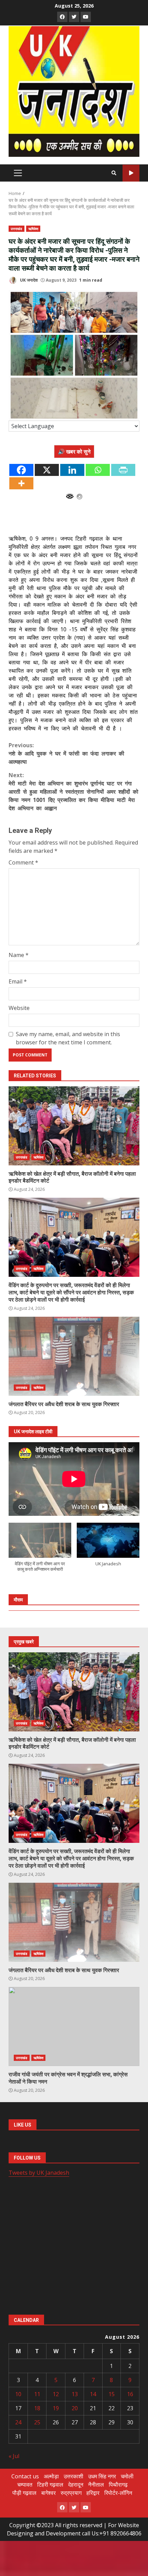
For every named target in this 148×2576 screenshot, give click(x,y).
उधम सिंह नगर (102, 2476)
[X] (47, 470)
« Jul (14, 2456)
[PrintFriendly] (123, 470)
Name (19, 955)
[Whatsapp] (98, 470)
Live (131, 173)
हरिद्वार (93, 2493)
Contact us (25, 2476)
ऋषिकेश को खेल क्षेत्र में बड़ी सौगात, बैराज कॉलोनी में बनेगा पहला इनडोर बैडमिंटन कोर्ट (74, 1126)
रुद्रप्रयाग (71, 2493)
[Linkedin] (72, 470)
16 (130, 2394)
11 (37, 2394)
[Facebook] (21, 470)
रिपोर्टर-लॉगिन (118, 2493)
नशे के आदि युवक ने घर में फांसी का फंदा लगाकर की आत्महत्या (66, 753)
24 (18, 2422)
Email (18, 981)
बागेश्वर (49, 2493)
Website (19, 1008)
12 (56, 2394)
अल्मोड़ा (51, 2476)
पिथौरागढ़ (118, 2485)
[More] (21, 483)
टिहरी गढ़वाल (50, 2485)
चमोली (127, 2476)
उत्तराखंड (17, 229)
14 (93, 2394)
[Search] (114, 173)
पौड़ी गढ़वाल (24, 2493)
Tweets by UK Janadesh (39, 2173)
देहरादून (76, 2485)
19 (56, 2408)
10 (18, 2394)
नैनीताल (96, 2485)
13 (75, 2394)
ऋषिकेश (33, 229)
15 (112, 2394)
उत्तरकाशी (73, 2476)
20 (75, 2408)
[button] (40, 1551)
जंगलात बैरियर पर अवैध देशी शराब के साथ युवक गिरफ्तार (74, 1356)
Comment (23, 862)
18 (37, 2408)
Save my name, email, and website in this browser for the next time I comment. (68, 1038)
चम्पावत (25, 2485)
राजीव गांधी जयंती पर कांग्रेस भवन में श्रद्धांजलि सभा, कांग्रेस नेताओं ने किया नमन (74, 2026)
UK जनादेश (28, 280)
